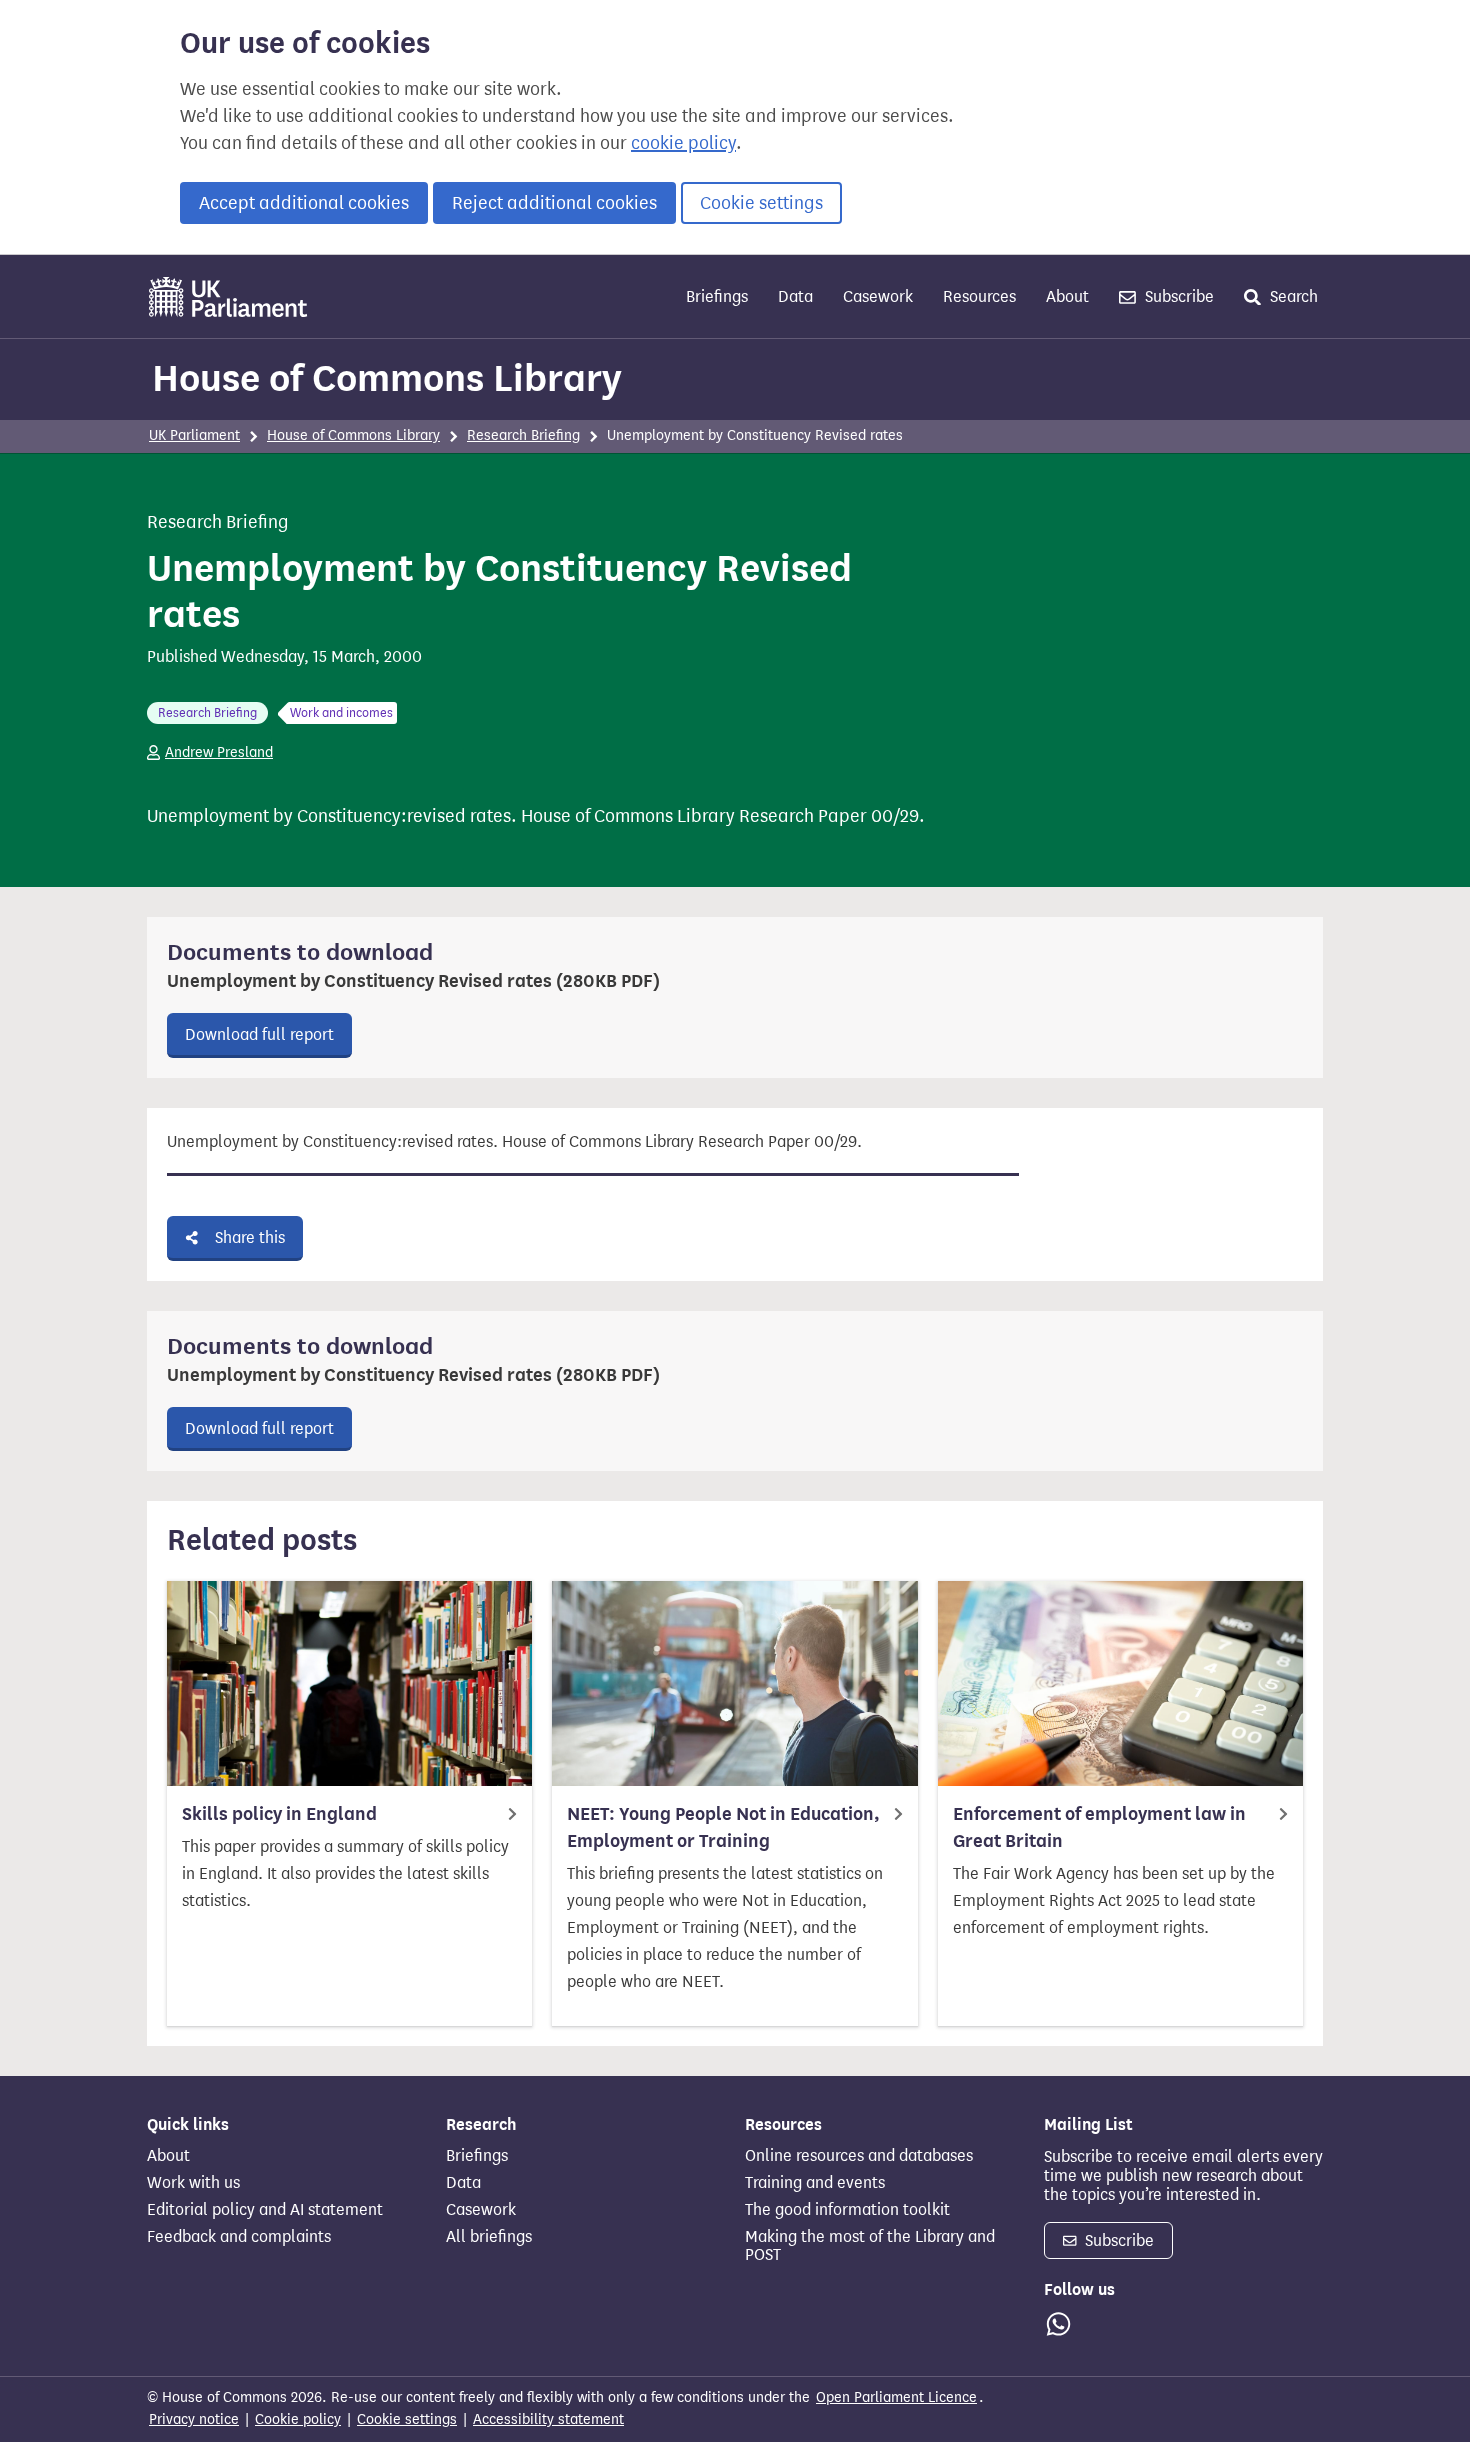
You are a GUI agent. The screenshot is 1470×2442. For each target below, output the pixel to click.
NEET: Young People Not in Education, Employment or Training (723, 1827)
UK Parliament (194, 435)
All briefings (489, 2237)
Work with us (193, 2183)
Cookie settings (761, 203)
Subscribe (1177, 296)
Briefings (717, 296)
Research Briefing (523, 435)
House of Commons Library (387, 378)
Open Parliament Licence (896, 2397)
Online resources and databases (859, 2156)
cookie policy (683, 143)
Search (1292, 296)
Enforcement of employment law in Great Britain (1099, 1827)
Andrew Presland (219, 752)
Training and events (815, 2183)
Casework (878, 296)
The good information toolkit (847, 2210)
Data (795, 296)
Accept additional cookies (304, 203)
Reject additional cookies (554, 203)
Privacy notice (194, 2419)
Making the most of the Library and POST (870, 2246)
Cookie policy (298, 2419)
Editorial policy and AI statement (265, 2210)
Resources (979, 296)
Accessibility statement (548, 2419)
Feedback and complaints (239, 2237)
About (1067, 296)
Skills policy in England (279, 1814)
